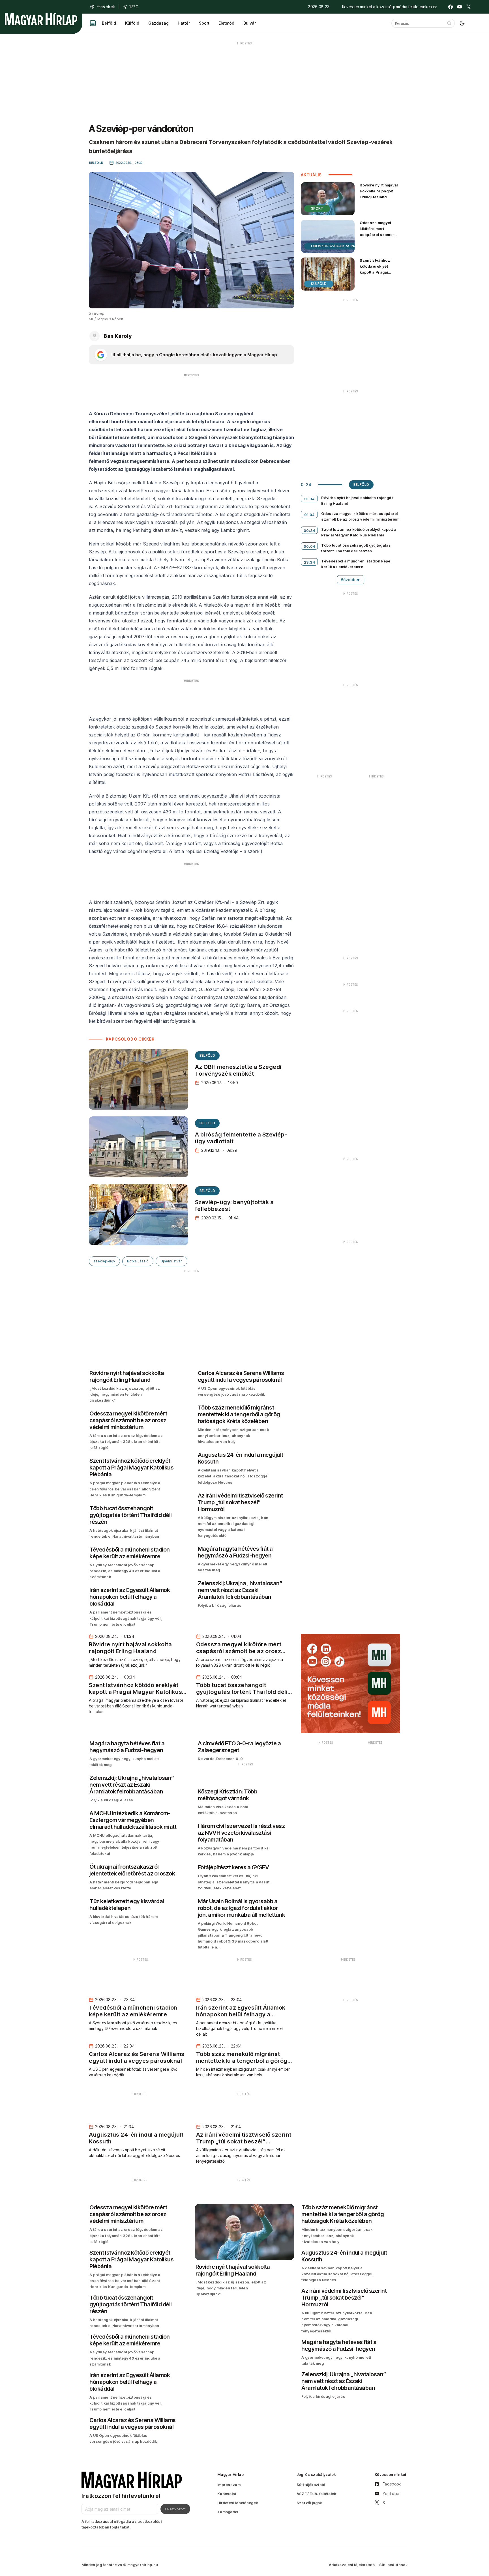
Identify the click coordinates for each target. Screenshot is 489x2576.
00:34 (309, 530)
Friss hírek (106, 7)
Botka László (138, 1261)
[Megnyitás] (93, 23)
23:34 (310, 562)
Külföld (132, 23)
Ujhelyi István (171, 1261)
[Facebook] (451, 7)
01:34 (309, 499)
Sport (204, 23)
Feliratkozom (175, 2509)
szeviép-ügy (104, 1261)
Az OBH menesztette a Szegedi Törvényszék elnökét (238, 1070)
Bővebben (351, 580)
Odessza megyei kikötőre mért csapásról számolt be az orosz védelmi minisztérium (378, 235)
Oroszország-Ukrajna (334, 246)
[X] (469, 7)
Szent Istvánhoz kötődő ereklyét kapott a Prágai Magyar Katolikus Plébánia (376, 272)
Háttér (184, 23)
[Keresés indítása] (449, 23)
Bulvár (250, 23)
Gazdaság (158, 23)
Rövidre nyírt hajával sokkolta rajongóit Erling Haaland (379, 191)
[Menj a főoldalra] (41, 19)
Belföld (109, 23)
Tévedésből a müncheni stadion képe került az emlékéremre (356, 564)
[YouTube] (460, 7)
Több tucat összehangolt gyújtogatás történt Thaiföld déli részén (356, 548)
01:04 (309, 515)
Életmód (226, 23)
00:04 (309, 546)
